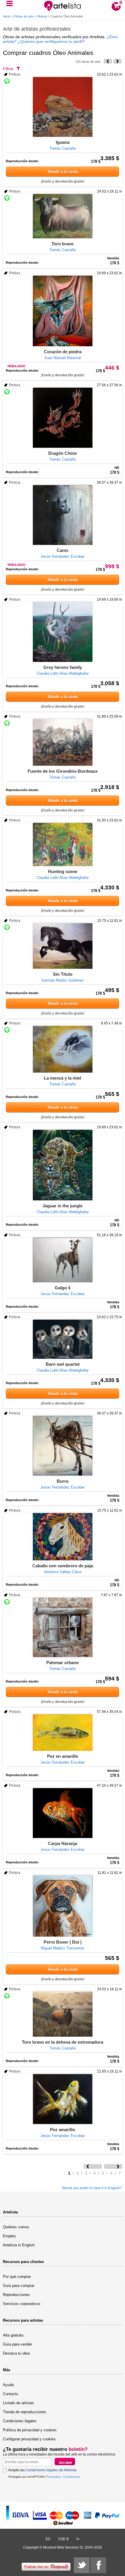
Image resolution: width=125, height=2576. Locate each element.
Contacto (10, 2394)
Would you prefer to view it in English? (92, 2188)
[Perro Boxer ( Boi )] (63, 1906)
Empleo (9, 2236)
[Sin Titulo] (63, 946)
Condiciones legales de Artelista (51, 2470)
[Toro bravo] (63, 216)
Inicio (7, 16)
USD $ (63, 2539)
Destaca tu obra (16, 2353)
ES (48, 2539)
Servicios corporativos (22, 2304)
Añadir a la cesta (63, 172)
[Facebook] (98, 2565)
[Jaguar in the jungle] (63, 1165)
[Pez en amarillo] (63, 1733)
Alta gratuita (13, 2335)
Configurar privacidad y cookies (29, 2439)
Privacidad (53, 2477)
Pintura (42, 16)
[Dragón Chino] (63, 418)
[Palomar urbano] (63, 1627)
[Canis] (63, 515)
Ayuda (8, 2385)
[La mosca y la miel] (63, 1049)
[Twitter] (82, 2565)
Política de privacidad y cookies (30, 2430)
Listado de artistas (18, 2403)
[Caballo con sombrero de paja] (63, 1537)
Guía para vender (17, 2344)
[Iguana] (63, 107)
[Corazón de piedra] (63, 311)
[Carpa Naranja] (63, 1813)
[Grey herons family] (63, 632)
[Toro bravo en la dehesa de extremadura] (63, 2014)
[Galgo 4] (63, 1260)
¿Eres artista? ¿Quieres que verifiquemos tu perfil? (60, 39)
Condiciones (71, 2477)
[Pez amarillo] (63, 2099)
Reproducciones (16, 2295)
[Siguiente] (117, 61)
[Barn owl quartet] (63, 1339)
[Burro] (63, 1446)
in (78, 2539)
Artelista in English (19, 2245)
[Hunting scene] (63, 844)
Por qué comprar (17, 2277)
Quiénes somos (16, 2227)
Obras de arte (24, 16)
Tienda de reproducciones (25, 2412)
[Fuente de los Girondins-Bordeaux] (63, 742)
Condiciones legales (20, 2421)
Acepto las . (43, 2470)
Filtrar (8, 69)
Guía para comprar (19, 2286)
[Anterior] (108, 61)
